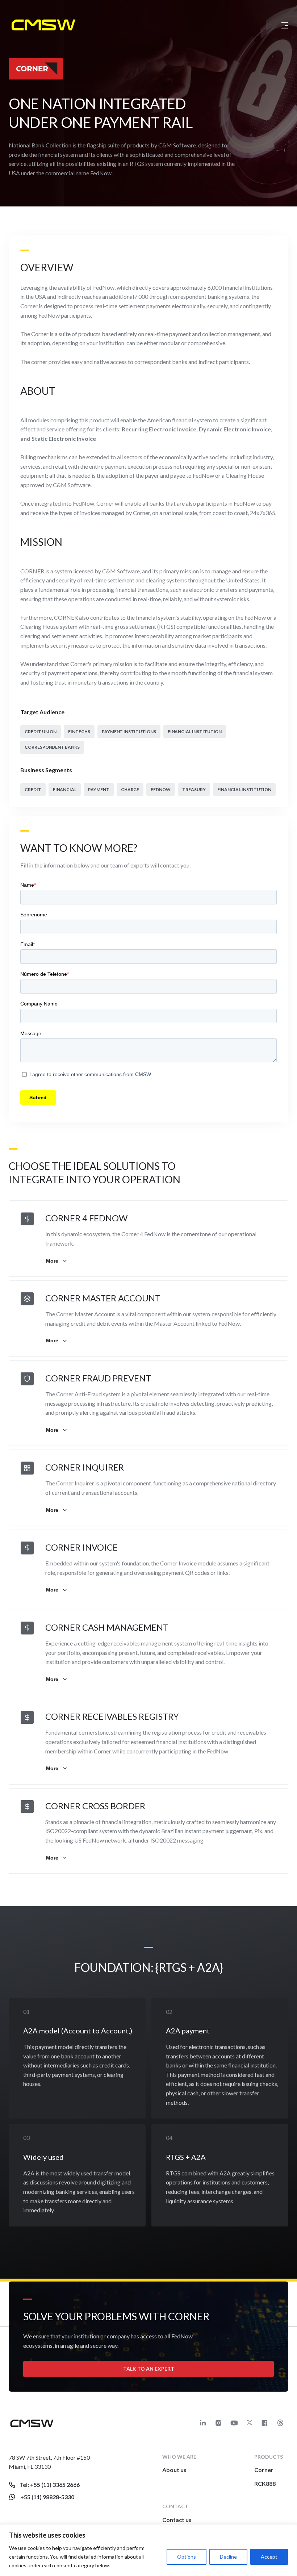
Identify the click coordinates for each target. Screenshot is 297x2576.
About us (174, 2470)
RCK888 (265, 2483)
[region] (148, 2550)
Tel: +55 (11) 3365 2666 (50, 2485)
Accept (269, 2557)
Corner (264, 2470)
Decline (228, 2557)
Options (187, 2557)
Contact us (177, 2520)
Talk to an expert (149, 2369)
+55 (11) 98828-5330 (47, 2497)
